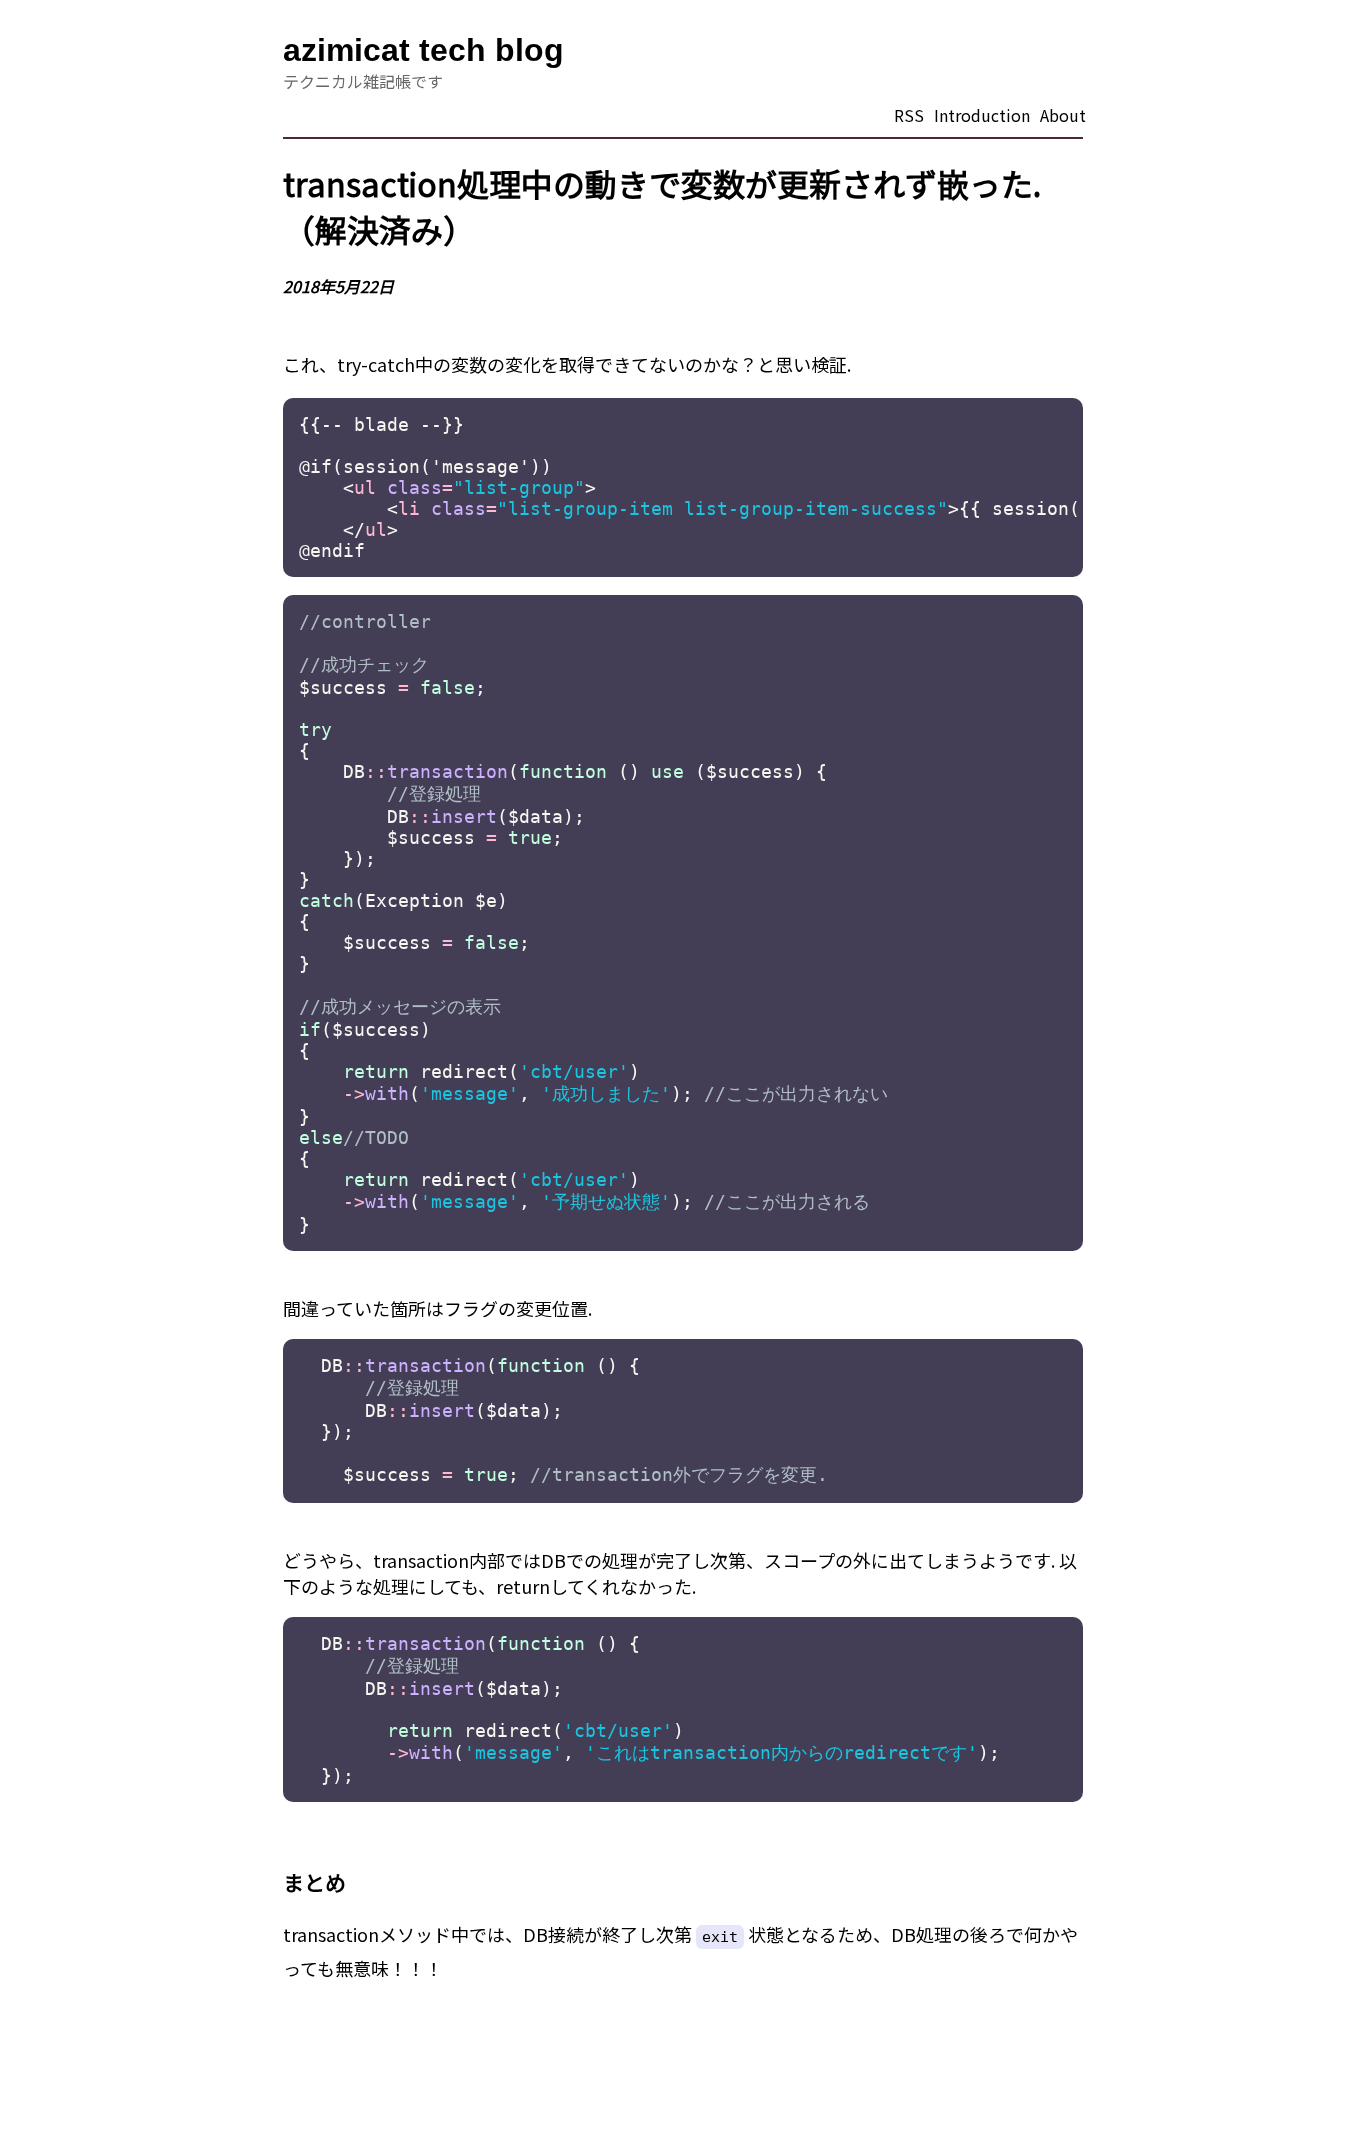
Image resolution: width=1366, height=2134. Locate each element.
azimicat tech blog (423, 50)
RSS (909, 115)
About (1063, 115)
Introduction (982, 115)
